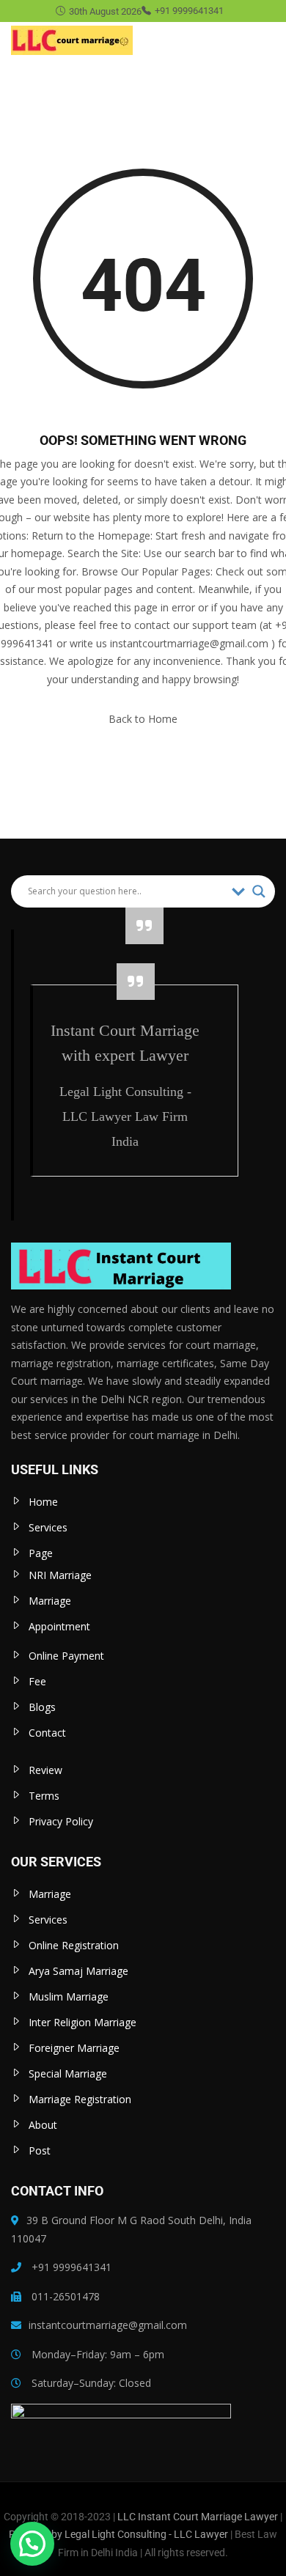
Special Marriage (68, 2073)
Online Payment (66, 1656)
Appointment (59, 1626)
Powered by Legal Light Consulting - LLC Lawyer (120, 2534)
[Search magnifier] (259, 891)
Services (48, 1527)
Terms (44, 1796)
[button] (32, 2544)
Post (40, 2150)
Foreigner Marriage (74, 2048)
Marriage (50, 1601)
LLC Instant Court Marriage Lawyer (198, 2517)
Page (41, 1553)
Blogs (42, 1707)
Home (43, 1502)
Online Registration (74, 1945)
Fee (37, 1681)
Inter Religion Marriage (82, 2022)
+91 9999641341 (189, 11)
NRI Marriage (60, 1575)
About (43, 2125)
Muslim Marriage (69, 1997)
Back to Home (143, 719)
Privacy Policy (61, 1821)
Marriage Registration (80, 2099)
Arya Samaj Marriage (78, 1971)
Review (45, 1770)
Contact (47, 1733)
